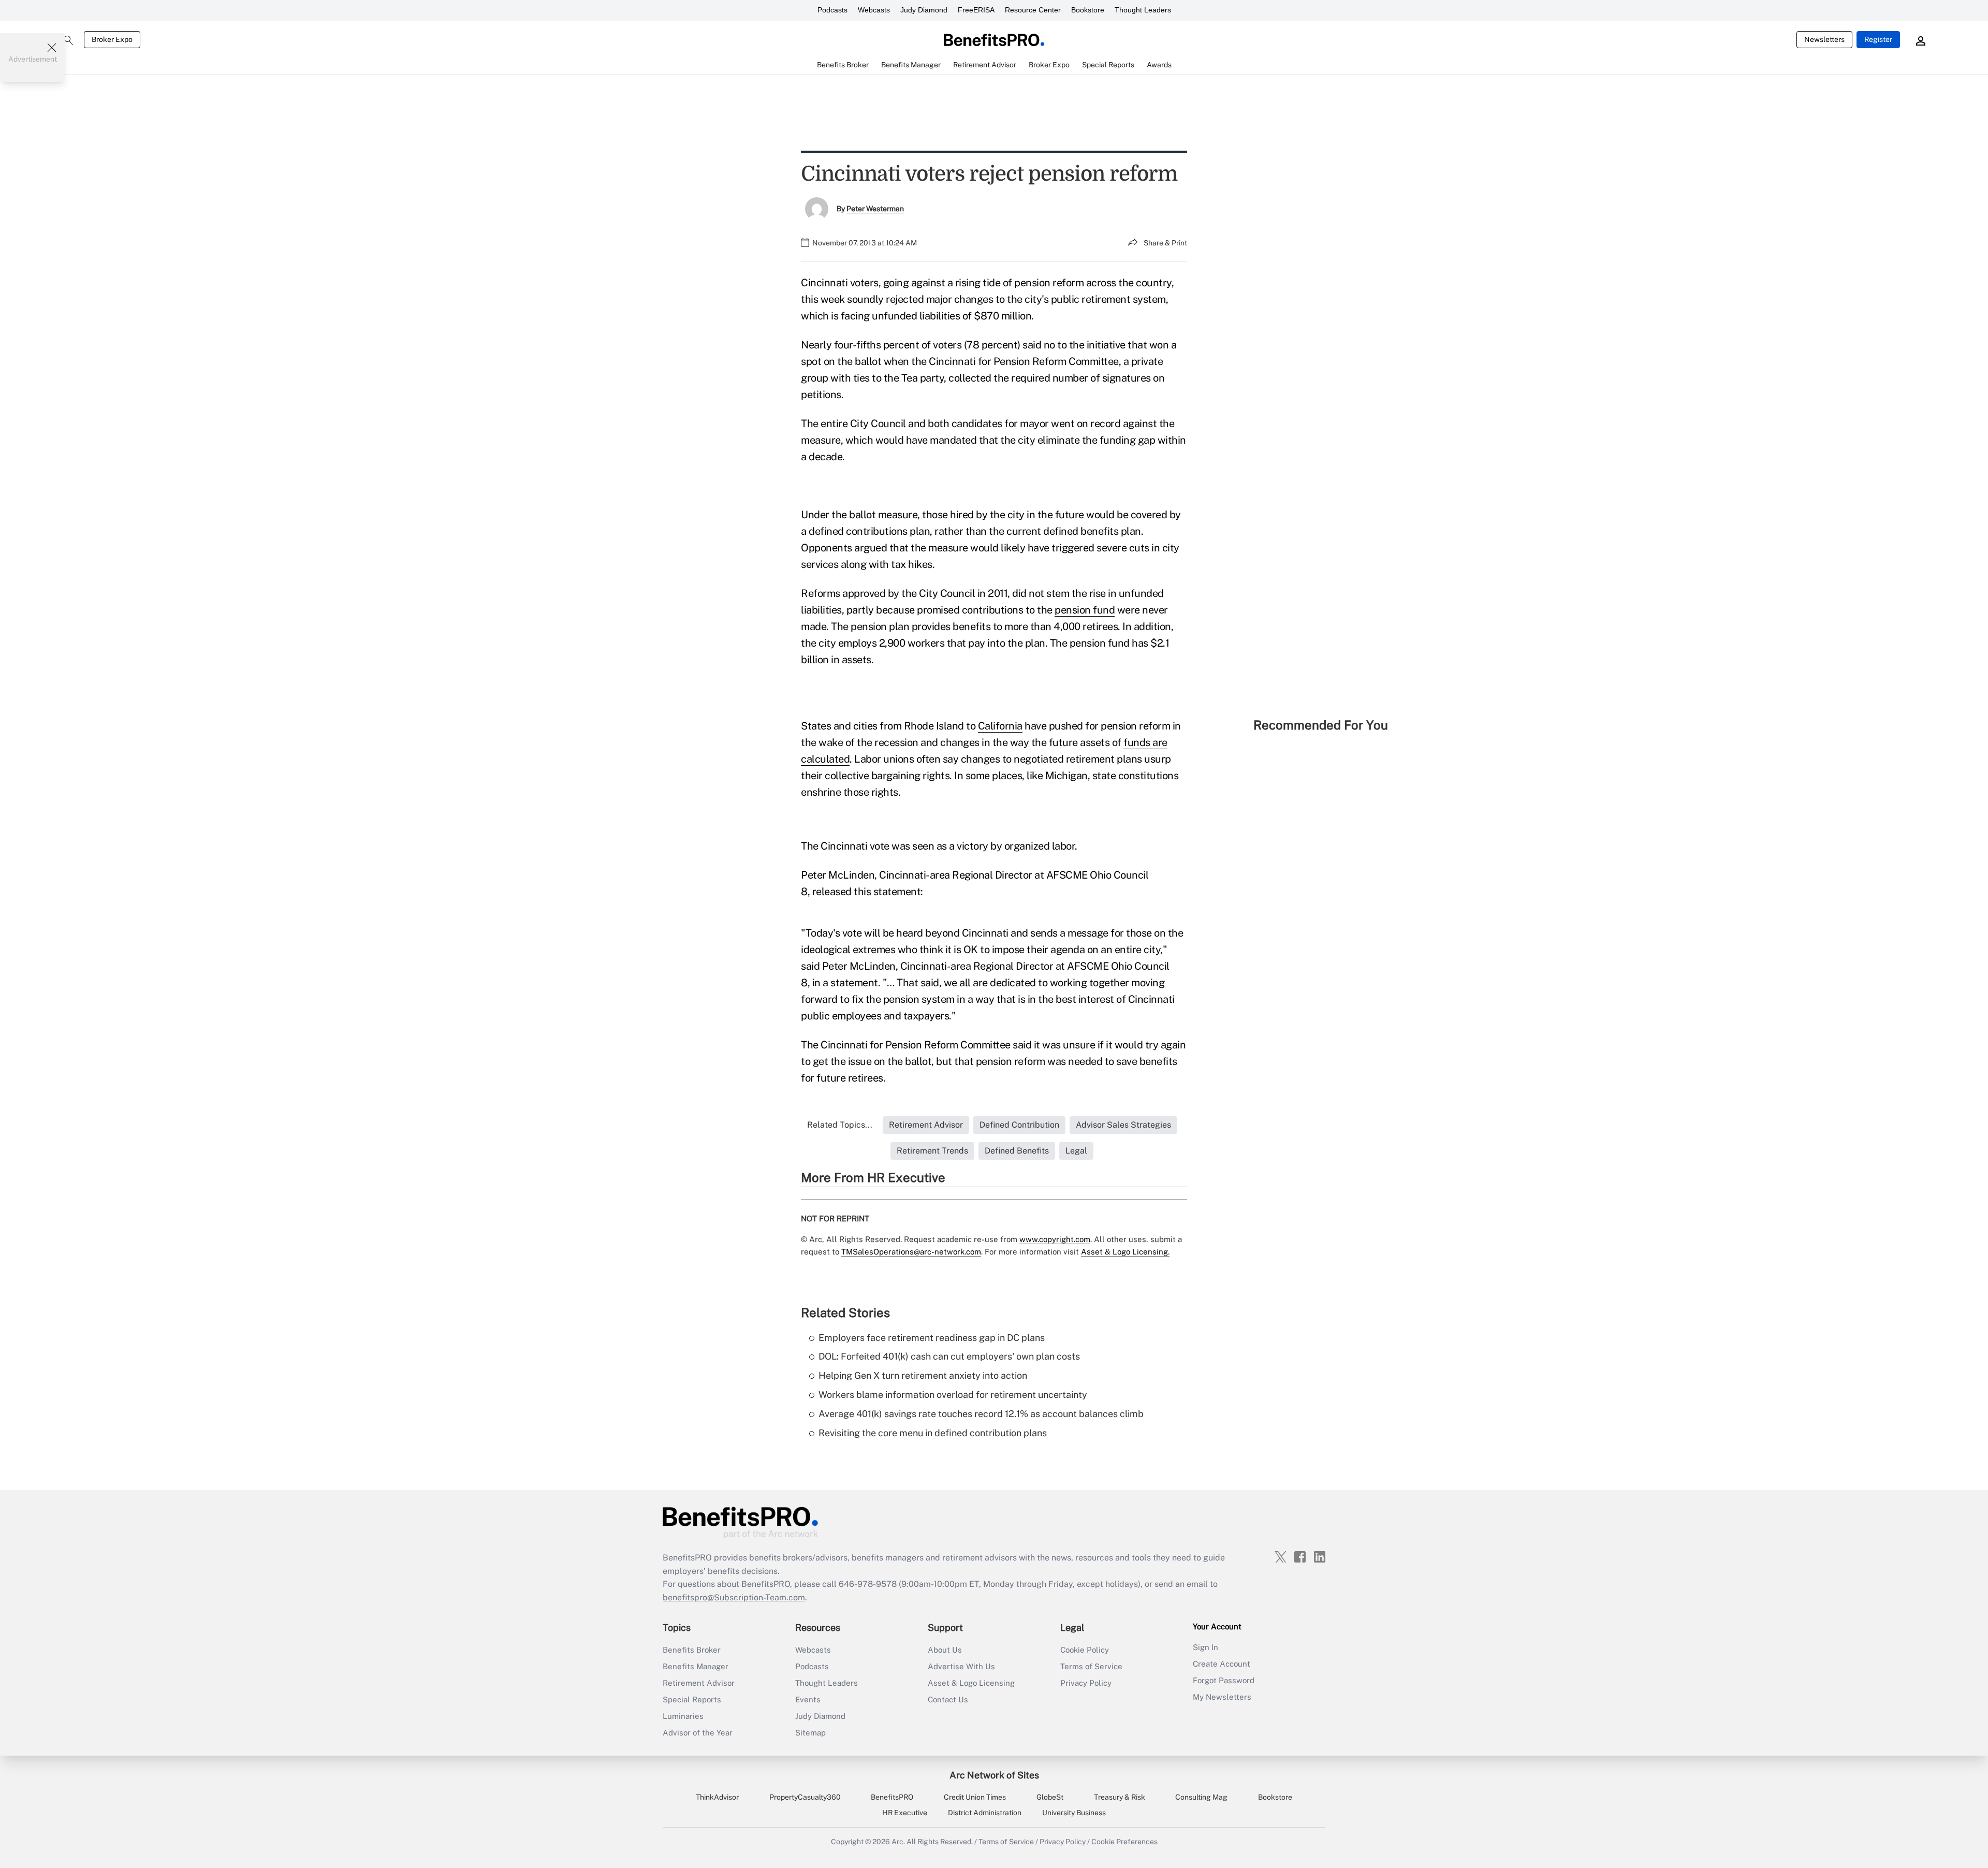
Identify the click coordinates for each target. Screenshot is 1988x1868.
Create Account (1222, 1664)
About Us (945, 1650)
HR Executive (905, 1813)
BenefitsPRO (892, 1797)
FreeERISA (976, 10)
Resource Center (1033, 10)
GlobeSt (1050, 1797)
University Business (1074, 1813)
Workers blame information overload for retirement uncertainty (953, 1395)
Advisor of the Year (698, 1733)
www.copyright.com (1055, 1239)
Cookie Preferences (1124, 1842)
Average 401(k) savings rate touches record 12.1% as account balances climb (981, 1414)
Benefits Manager (696, 1666)
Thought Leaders (1143, 10)
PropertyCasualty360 (805, 1797)
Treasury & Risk (1120, 1797)
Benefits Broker (692, 1650)
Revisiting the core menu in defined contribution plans (933, 1433)
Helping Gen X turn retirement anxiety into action (923, 1375)
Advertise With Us (961, 1666)
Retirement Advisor (699, 1683)
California (1000, 726)
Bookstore (1088, 10)
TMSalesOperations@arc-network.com (911, 1252)
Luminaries (683, 1716)
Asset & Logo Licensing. (1125, 1252)
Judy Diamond (924, 10)
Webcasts (874, 10)
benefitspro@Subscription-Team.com (734, 1597)
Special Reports (692, 1699)
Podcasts (832, 10)
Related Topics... (840, 1125)
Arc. (898, 1842)
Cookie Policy (1085, 1650)
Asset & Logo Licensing (971, 1683)
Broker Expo (112, 39)
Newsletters (1824, 39)
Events (808, 1699)
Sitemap (810, 1733)
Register (1878, 39)
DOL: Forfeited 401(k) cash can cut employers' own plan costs (949, 1356)
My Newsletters (1222, 1697)
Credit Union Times (975, 1797)
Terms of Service (1091, 1666)
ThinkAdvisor (717, 1797)
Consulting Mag (1201, 1797)
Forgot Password (1224, 1680)
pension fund (1085, 610)
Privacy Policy (1086, 1683)
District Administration (985, 1813)
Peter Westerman (875, 209)
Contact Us (948, 1699)
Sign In (1205, 1647)
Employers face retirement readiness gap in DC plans (932, 1338)
